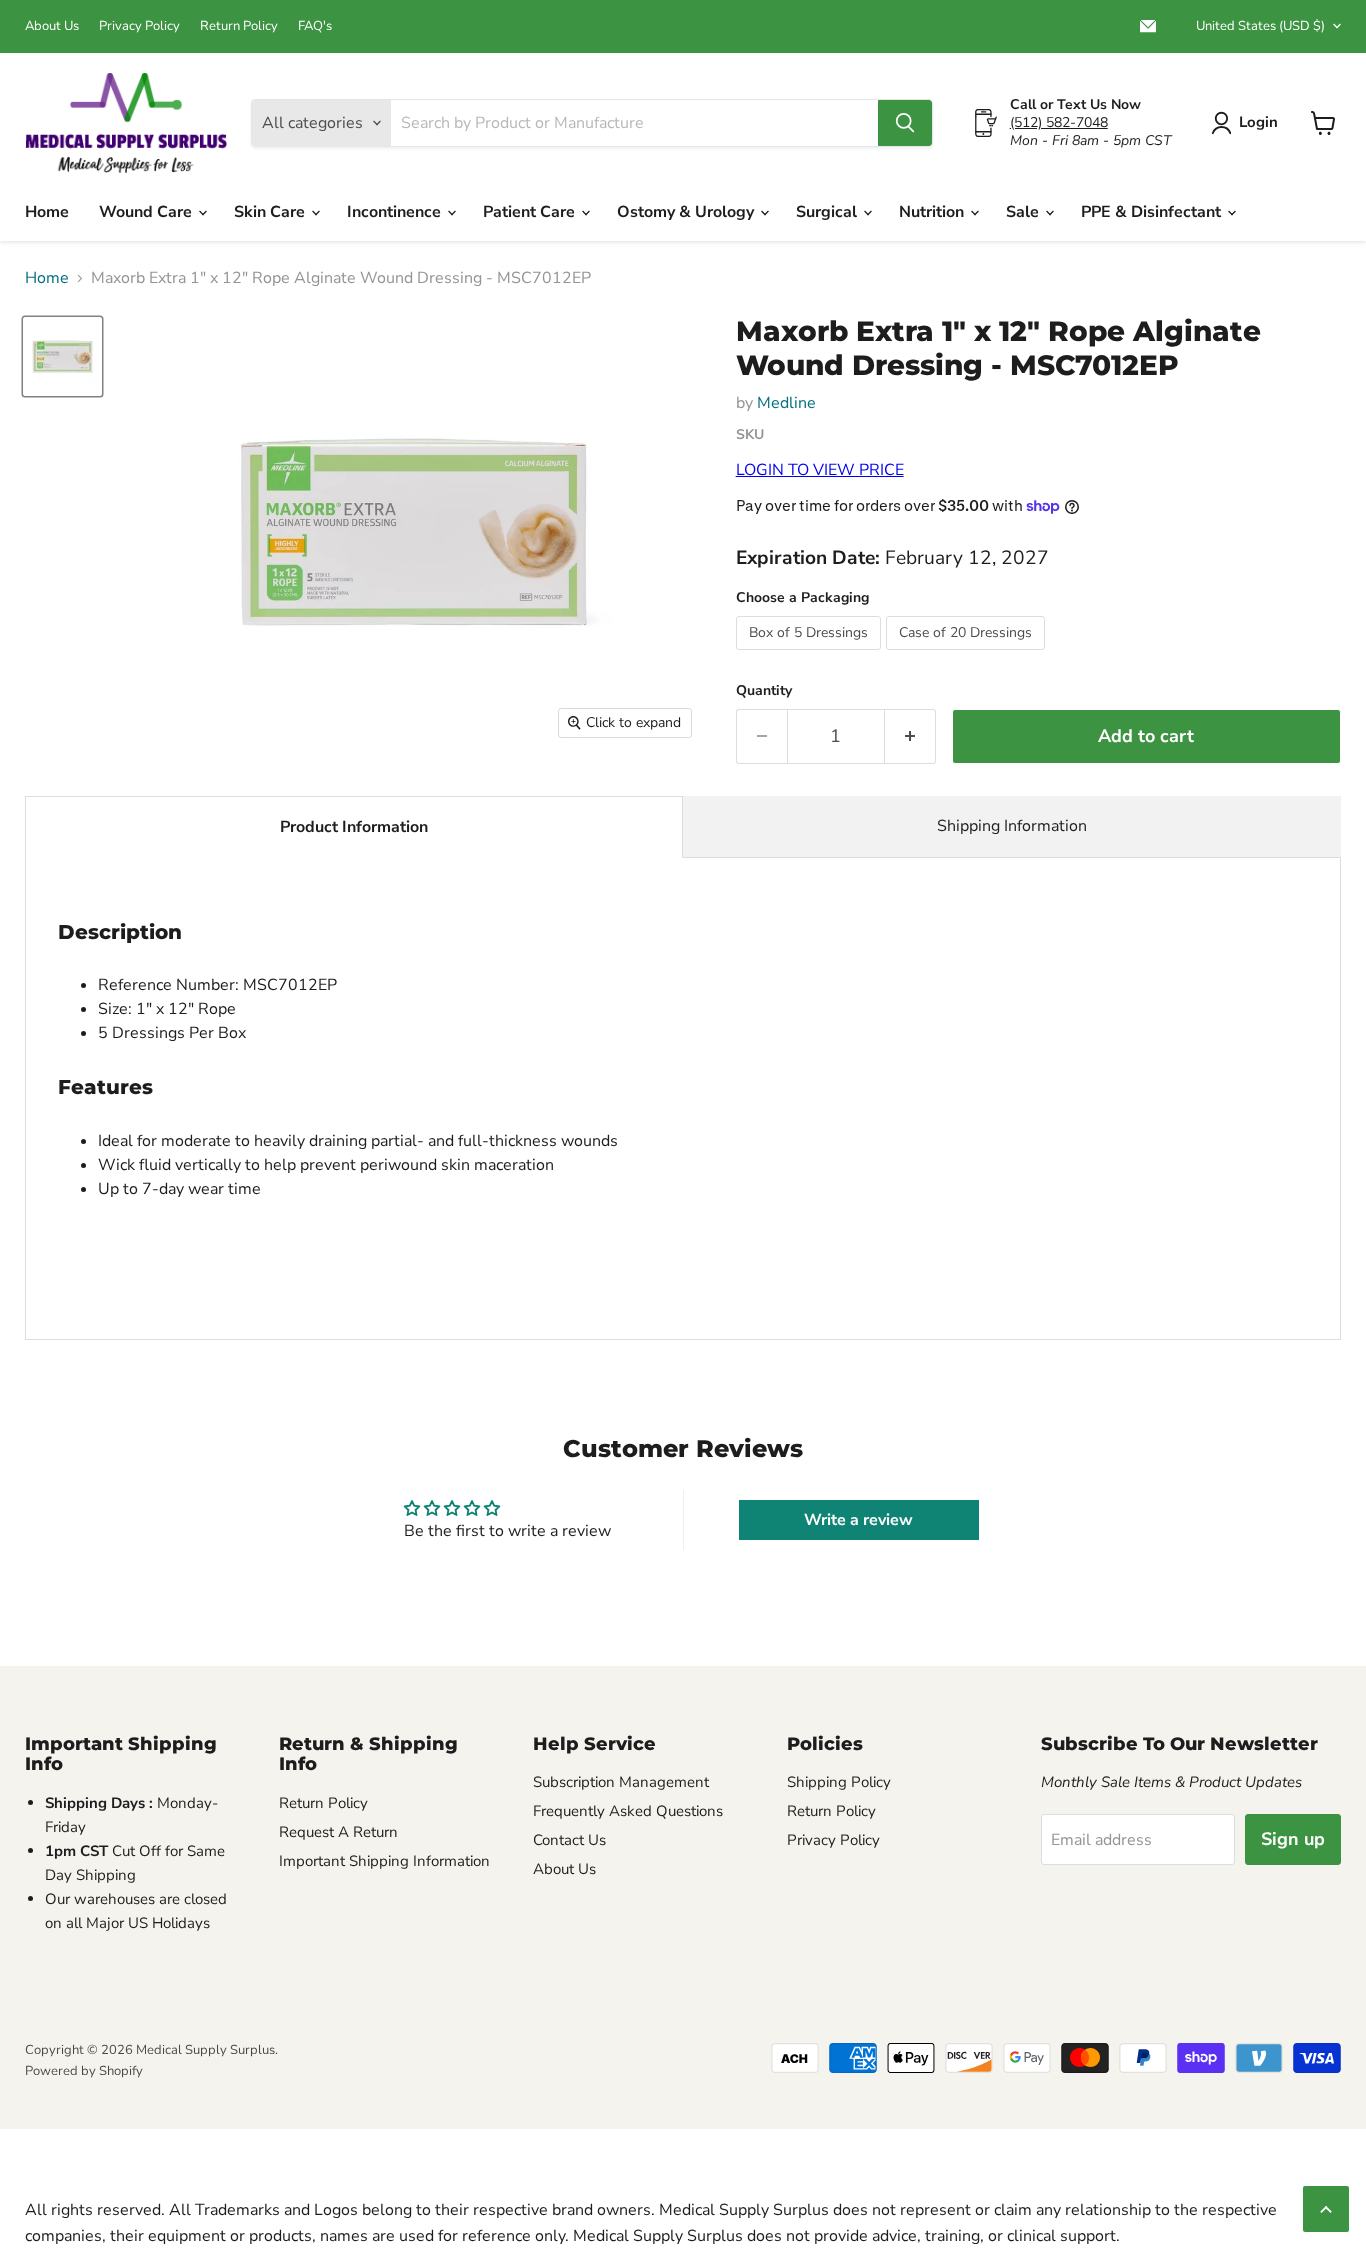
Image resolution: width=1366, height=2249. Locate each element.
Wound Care (147, 212)
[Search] (905, 123)
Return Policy (239, 26)
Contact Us (569, 1840)
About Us (52, 26)
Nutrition (933, 212)
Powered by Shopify (84, 2071)
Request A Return (338, 1832)
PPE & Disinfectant (1153, 212)
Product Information (354, 827)
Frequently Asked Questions (628, 1811)
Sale (1024, 212)
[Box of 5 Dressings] (811, 655)
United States (1260, 26)
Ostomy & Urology (687, 212)
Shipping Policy (839, 1782)
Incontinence (396, 212)
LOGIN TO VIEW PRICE (820, 470)
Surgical (828, 212)
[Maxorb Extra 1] (62, 356)
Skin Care (271, 212)
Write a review (858, 1520)
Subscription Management (621, 1782)
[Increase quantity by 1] (910, 736)
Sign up (1293, 1839)
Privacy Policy (139, 26)
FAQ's (315, 26)
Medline (786, 403)
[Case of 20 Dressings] (968, 655)
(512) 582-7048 (1059, 122)
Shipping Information (1012, 826)
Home (47, 212)
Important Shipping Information (384, 1861)
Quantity (764, 691)
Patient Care (531, 212)
